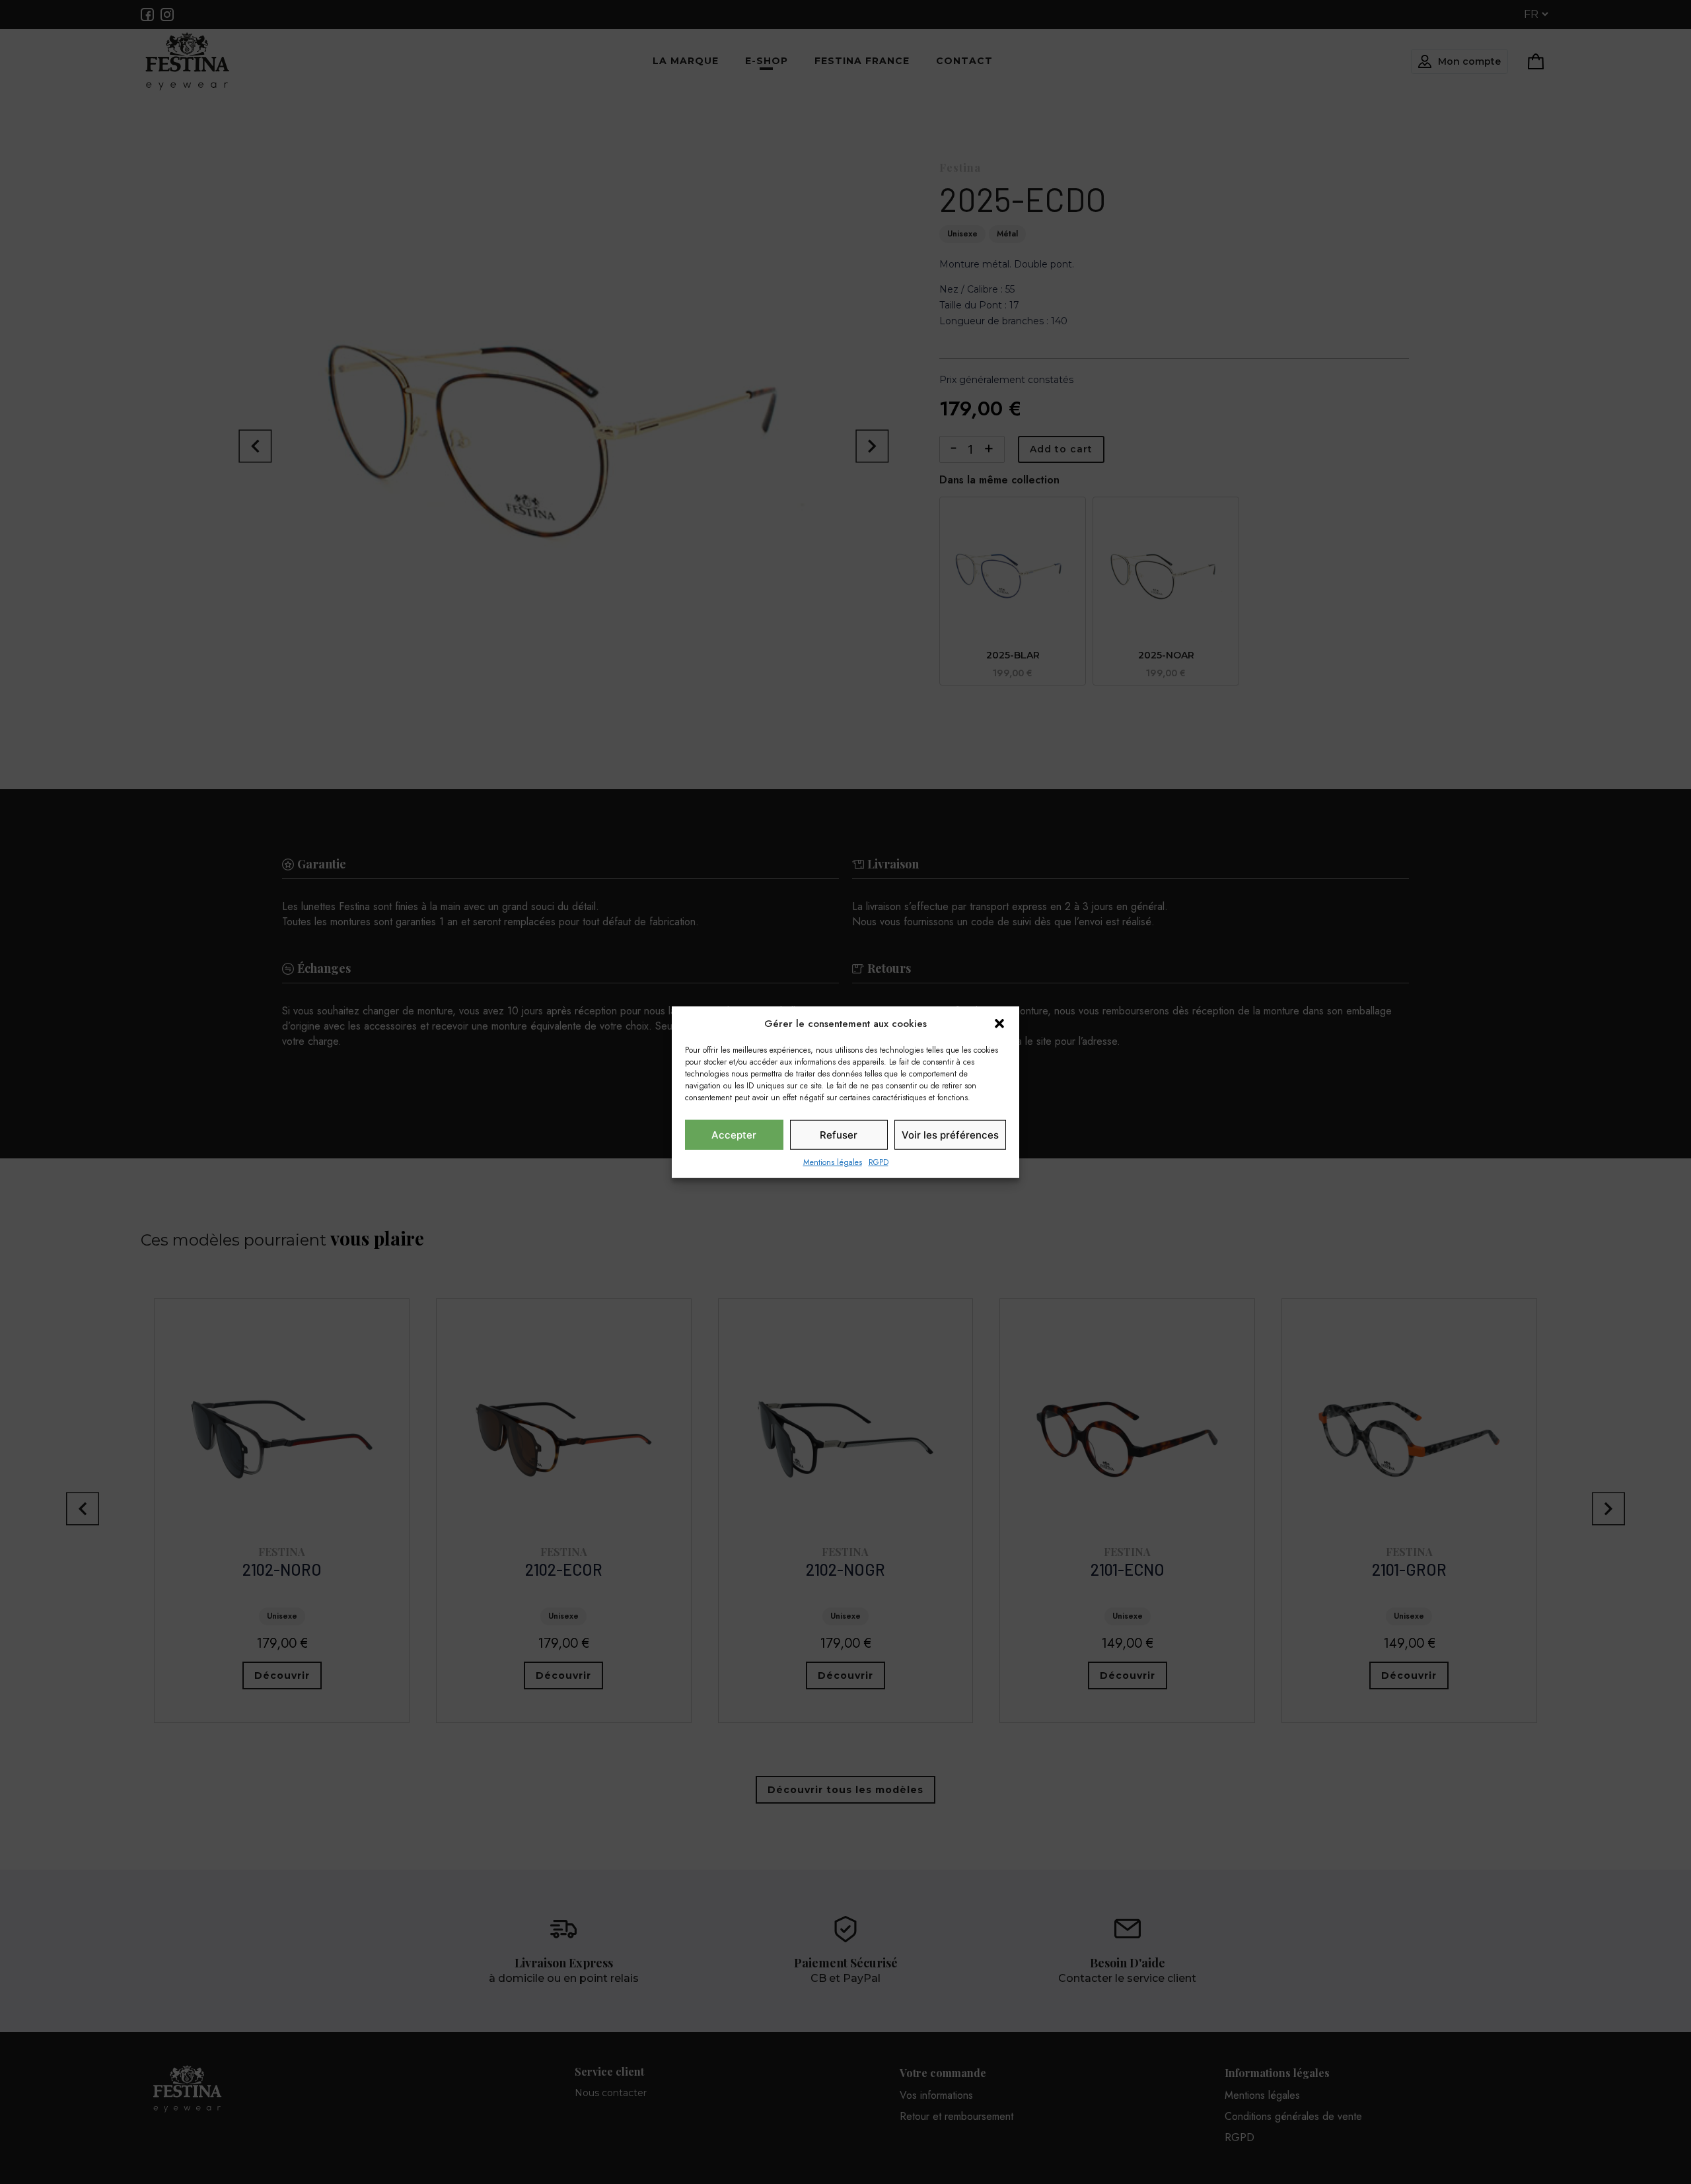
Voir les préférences (950, 1134)
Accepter (734, 1134)
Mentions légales (833, 1162)
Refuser (839, 1134)
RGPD (879, 1162)
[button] (999, 1024)
